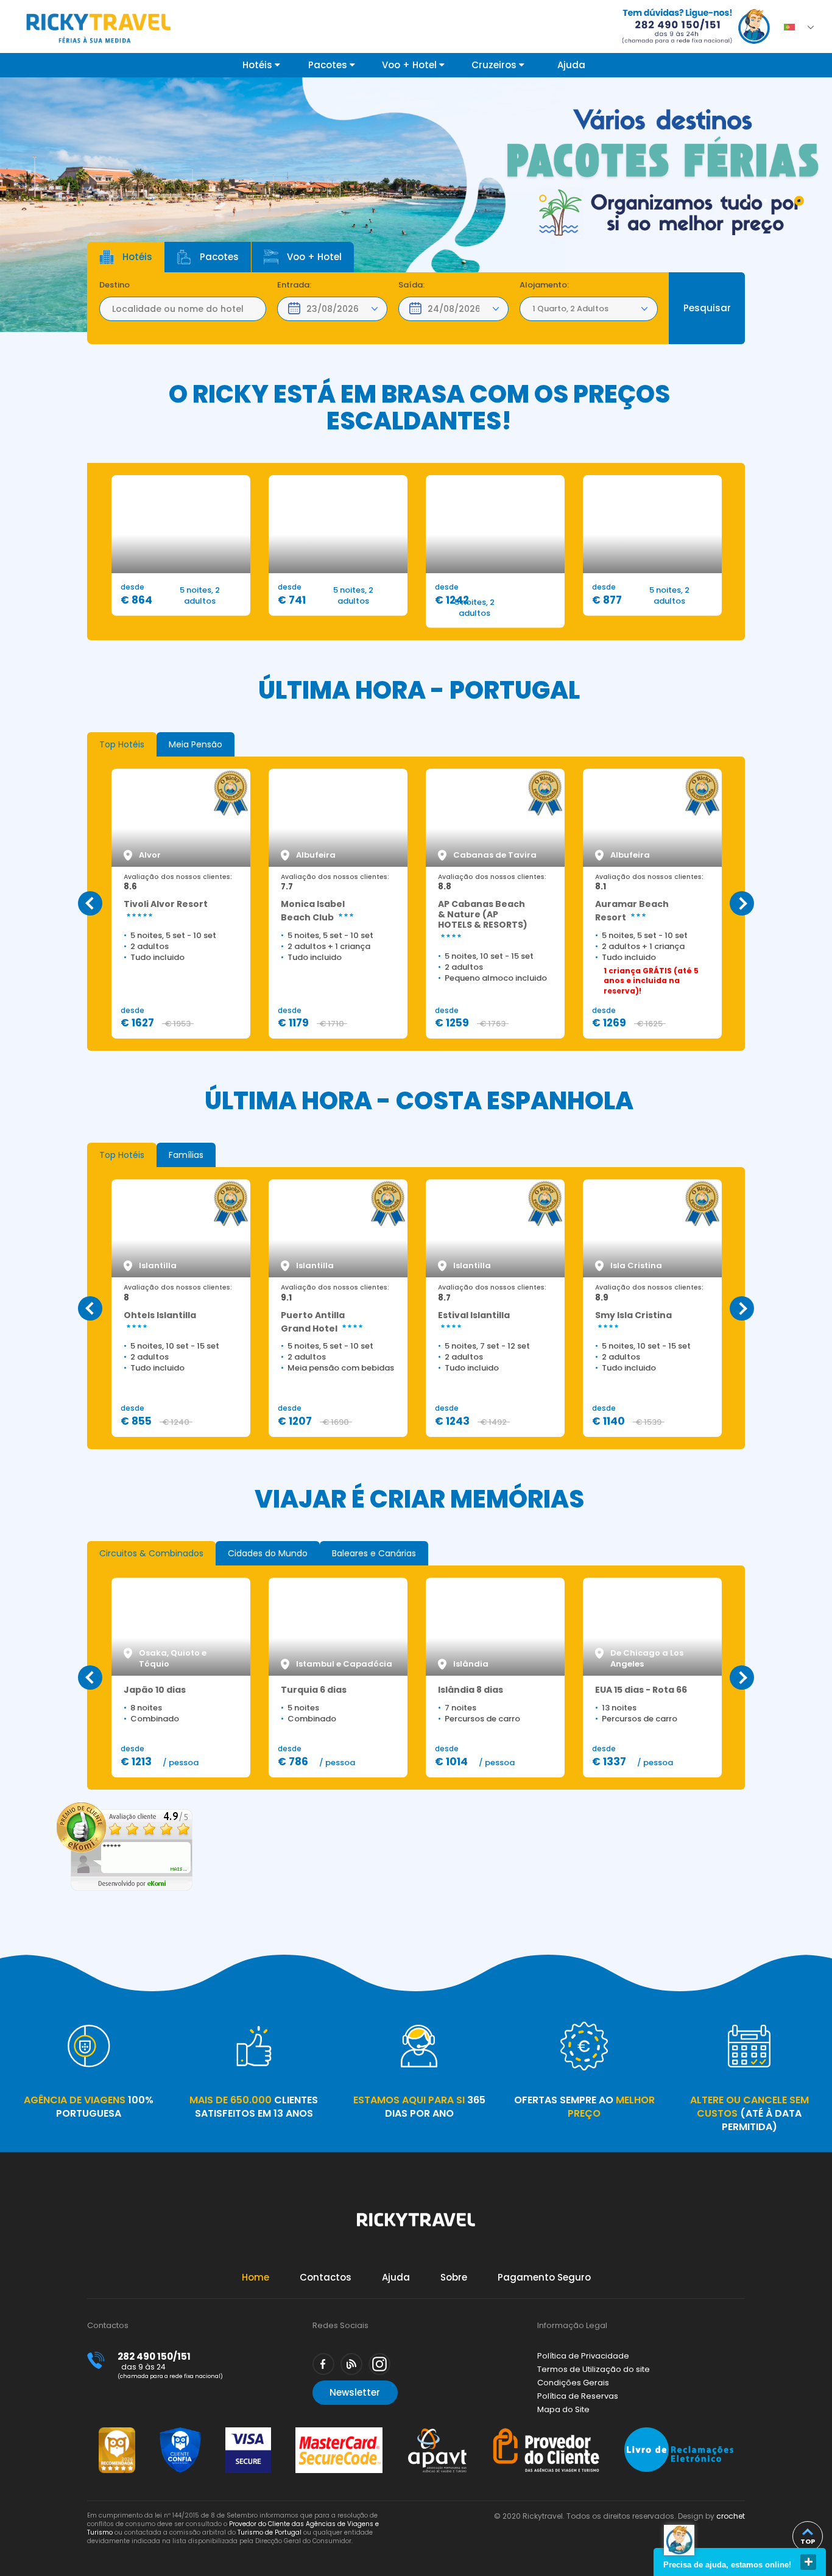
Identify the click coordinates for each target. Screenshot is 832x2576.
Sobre (454, 2277)
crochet (731, 2516)
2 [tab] (765, 201)
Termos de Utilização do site (594, 2369)
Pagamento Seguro (544, 2277)
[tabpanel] (416, 205)
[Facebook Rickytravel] (323, 2364)
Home (256, 2277)
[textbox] (183, 309)
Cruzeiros (495, 65)
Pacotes (329, 65)
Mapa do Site (563, 2409)
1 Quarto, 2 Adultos (570, 309)
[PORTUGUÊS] (793, 24)
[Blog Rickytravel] (351, 2364)
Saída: (411, 285)
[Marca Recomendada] (117, 2433)
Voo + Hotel (411, 65)
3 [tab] (782, 201)
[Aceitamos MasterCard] (339, 2433)
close (808, 2562)
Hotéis (259, 65)
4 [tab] (799, 201)
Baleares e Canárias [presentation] (374, 1553)
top (808, 2541)
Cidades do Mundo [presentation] (268, 1553)
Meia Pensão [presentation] (196, 744)
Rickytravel (416, 2226)
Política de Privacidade (583, 2356)
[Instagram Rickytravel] (379, 2364)
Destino (115, 285)
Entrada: (294, 285)
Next (742, 903)
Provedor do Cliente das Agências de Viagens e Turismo (233, 2528)
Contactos (326, 2277)
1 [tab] (748, 201)
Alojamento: (544, 285)
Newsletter (355, 2392)
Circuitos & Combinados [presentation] (151, 1553)
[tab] (122, 744)
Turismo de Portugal (270, 2532)
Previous (90, 903)
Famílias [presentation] (186, 1155)
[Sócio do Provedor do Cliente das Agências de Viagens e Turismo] (546, 2433)
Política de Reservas (578, 2396)
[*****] (125, 1888)
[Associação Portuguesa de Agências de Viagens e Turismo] (437, 2433)
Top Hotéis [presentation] (122, 744)
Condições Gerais (573, 2383)
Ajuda (571, 65)
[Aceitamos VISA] (248, 2433)
